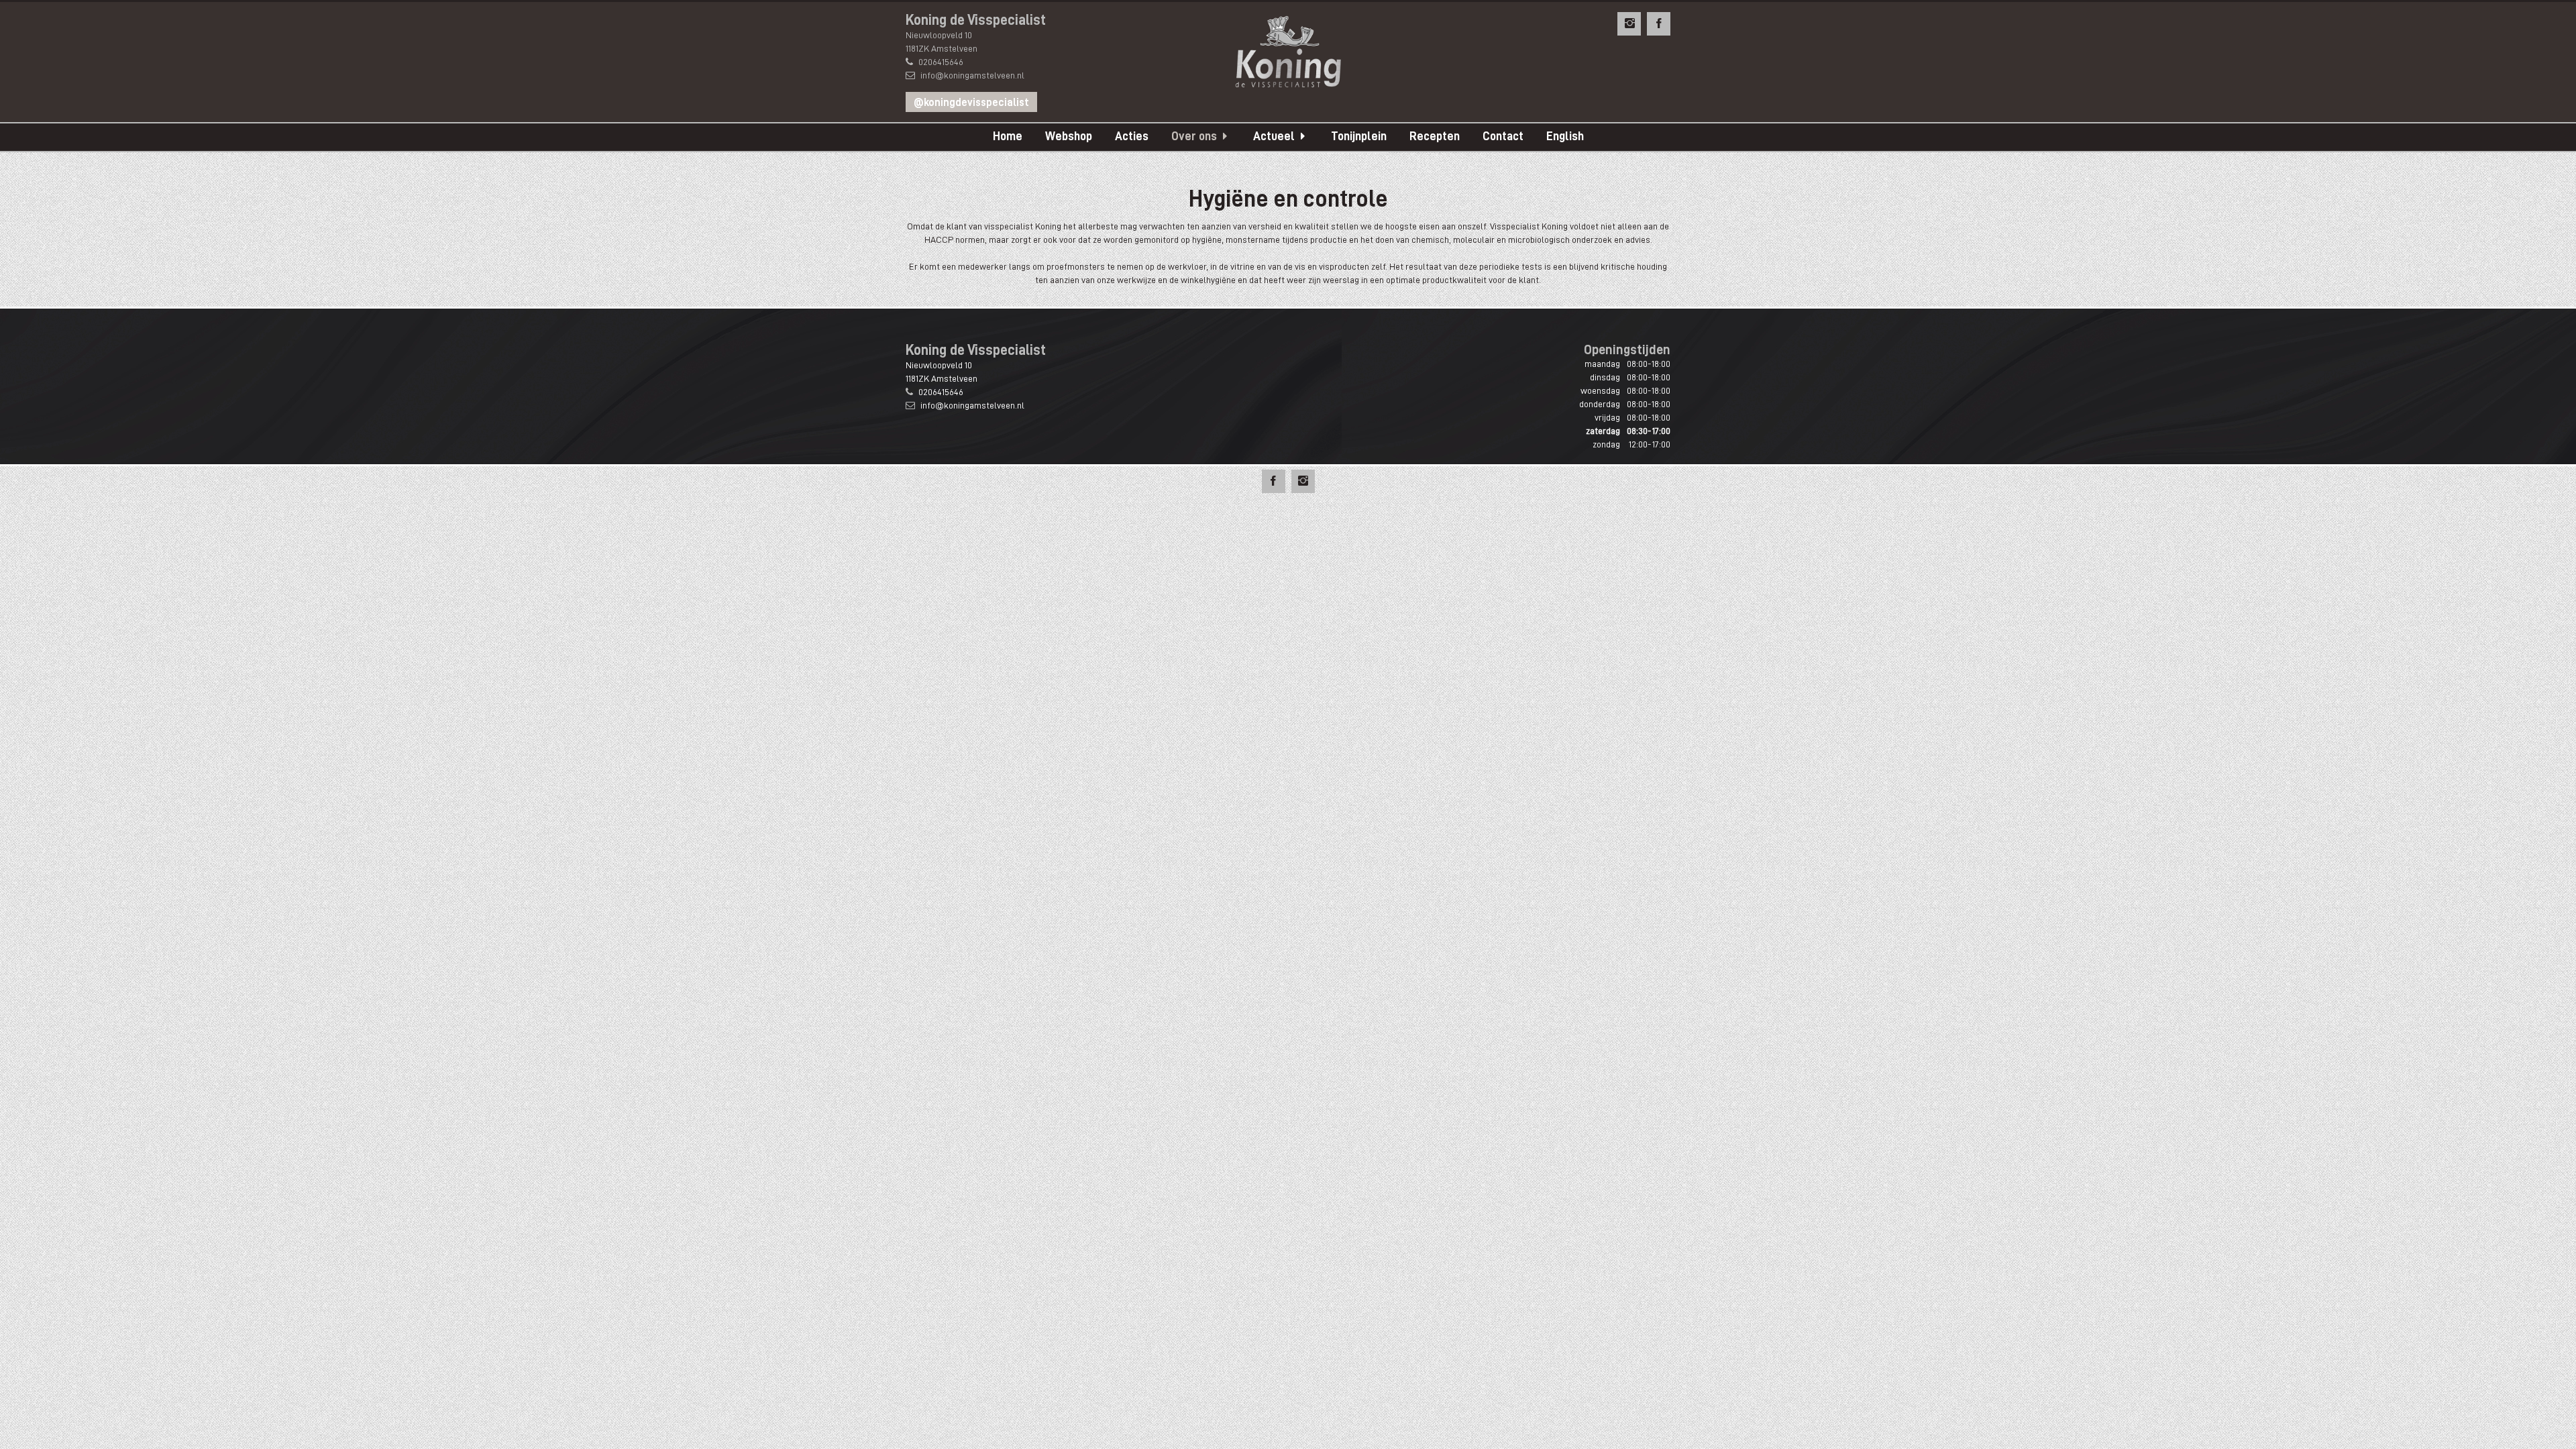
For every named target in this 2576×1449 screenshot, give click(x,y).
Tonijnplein (1359, 136)
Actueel (1274, 136)
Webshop (1069, 136)
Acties (1132, 136)
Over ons (1194, 136)
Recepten (1435, 136)
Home (1008, 136)
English (1565, 136)
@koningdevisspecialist (971, 103)
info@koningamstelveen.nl (972, 75)
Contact (1503, 136)
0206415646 (941, 62)
